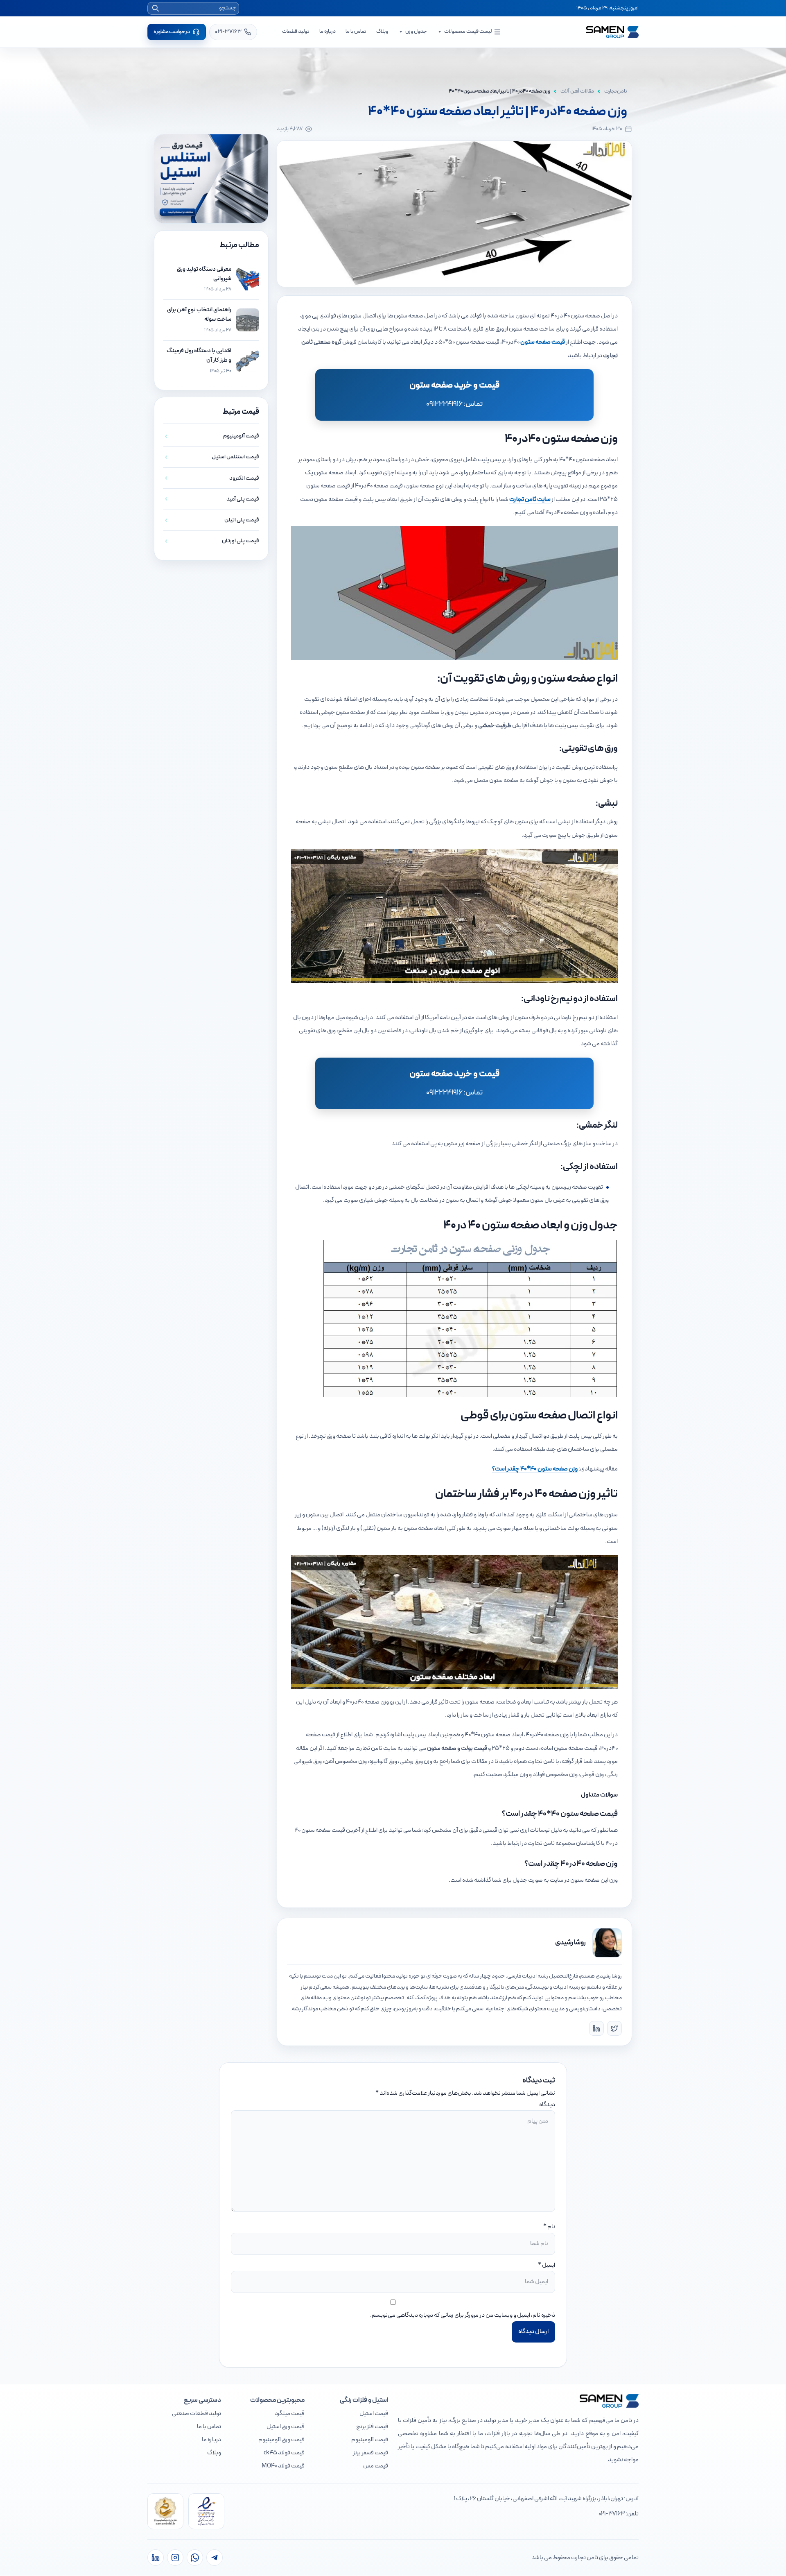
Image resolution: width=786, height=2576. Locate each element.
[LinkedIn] (596, 2028)
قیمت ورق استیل (286, 2427)
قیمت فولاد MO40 (283, 2466)
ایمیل (549, 2265)
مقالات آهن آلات (577, 91)
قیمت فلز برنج (372, 2427)
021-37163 (612, 2514)
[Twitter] (614, 2028)
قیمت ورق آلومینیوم (281, 2440)
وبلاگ (382, 32)
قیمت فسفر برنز (370, 2453)
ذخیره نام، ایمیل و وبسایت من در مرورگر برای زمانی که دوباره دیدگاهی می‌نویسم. (463, 2315)
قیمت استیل (374, 2414)
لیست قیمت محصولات (468, 32)
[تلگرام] (215, 2558)
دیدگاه (547, 2105)
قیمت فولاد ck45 (284, 2453)
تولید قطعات (296, 32)
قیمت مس (376, 2466)
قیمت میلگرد (290, 2414)
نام (551, 2227)
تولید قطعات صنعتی (196, 2414)
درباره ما (327, 32)
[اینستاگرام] (175, 2558)
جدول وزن (416, 32)
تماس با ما (356, 32)
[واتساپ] (195, 2558)
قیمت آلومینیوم (370, 2440)
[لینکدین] (156, 2558)
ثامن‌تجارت (616, 91)
